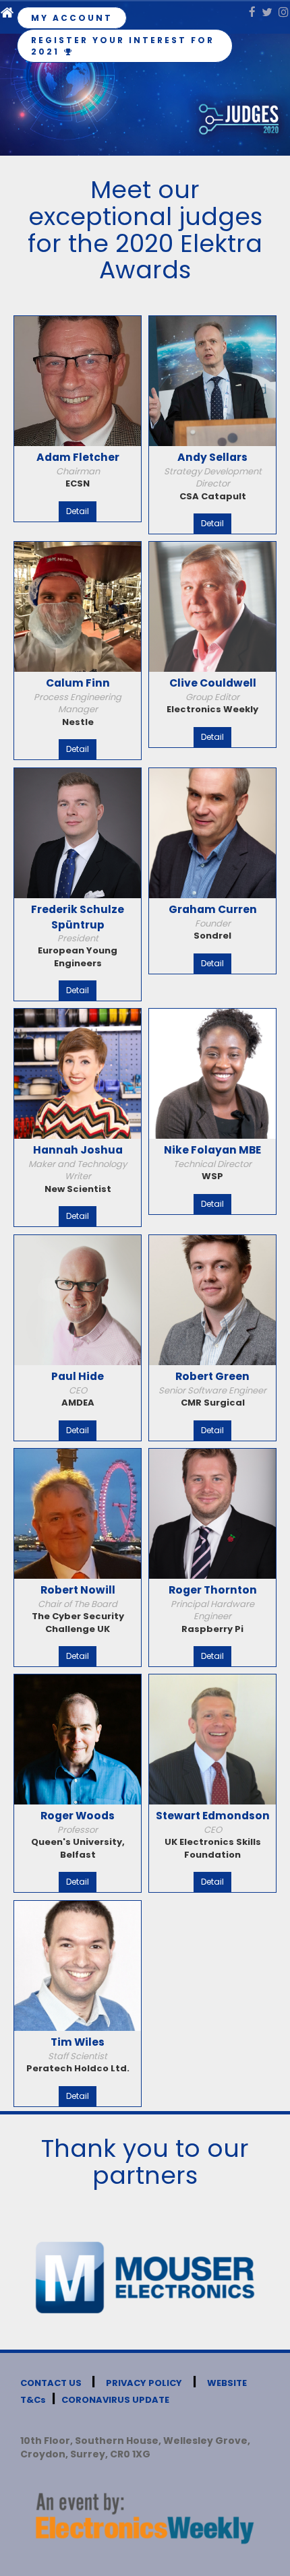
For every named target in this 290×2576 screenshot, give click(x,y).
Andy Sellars (212, 457)
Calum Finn (78, 683)
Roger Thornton (213, 1590)
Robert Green (212, 1376)
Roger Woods (78, 1816)
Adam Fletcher (78, 457)
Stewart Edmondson (213, 1816)
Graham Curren (213, 909)
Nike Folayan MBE (212, 1150)
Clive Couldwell (213, 683)
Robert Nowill (78, 1590)
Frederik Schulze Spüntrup (78, 917)
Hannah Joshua (78, 1150)
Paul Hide (78, 1376)
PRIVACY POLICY (144, 2383)
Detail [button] (78, 511)
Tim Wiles (78, 2042)
